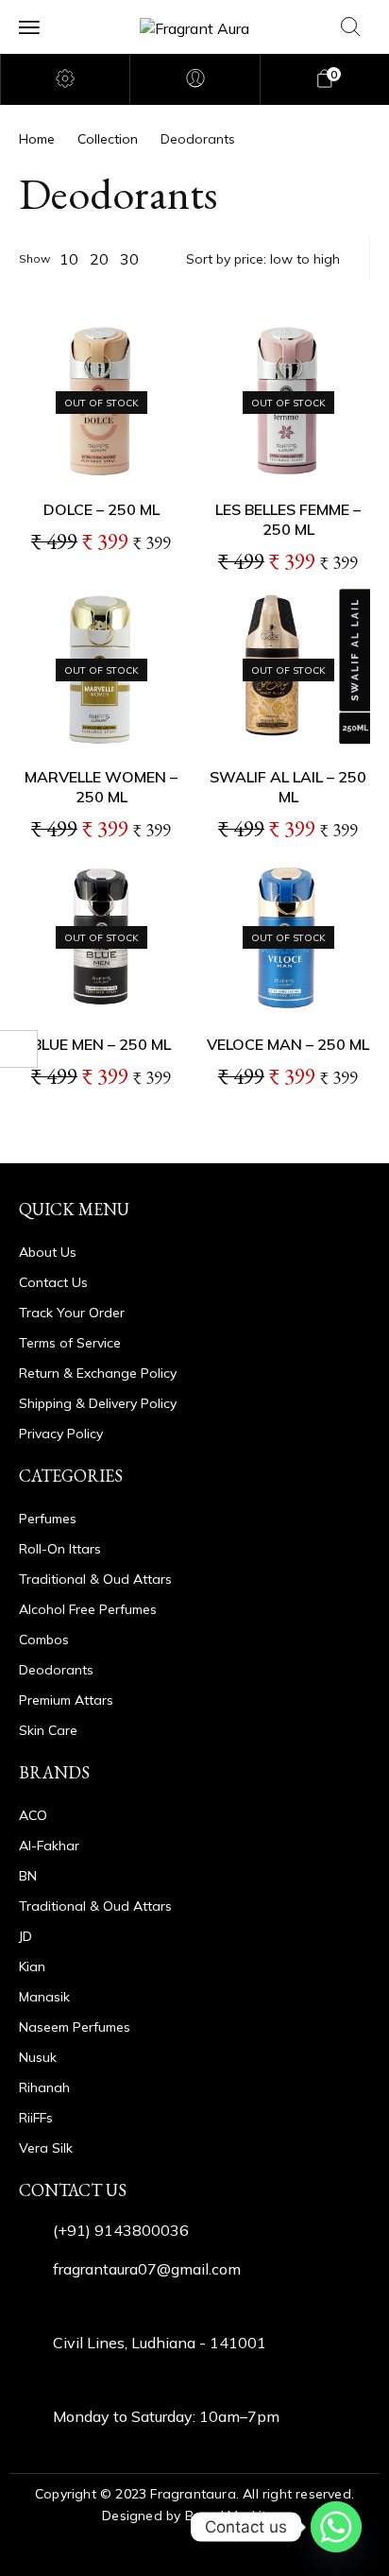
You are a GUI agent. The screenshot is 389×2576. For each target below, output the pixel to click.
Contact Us (53, 1282)
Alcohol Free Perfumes (88, 1609)
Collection (108, 139)
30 (129, 259)
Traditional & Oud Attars (95, 1579)
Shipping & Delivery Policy (98, 1403)
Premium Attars (66, 1700)
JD (25, 1936)
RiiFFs (36, 2118)
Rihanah (44, 2087)
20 (99, 259)
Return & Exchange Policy (98, 1373)
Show (34, 258)
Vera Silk (46, 2148)
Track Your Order (72, 1313)
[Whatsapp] (336, 2527)
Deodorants (56, 1670)
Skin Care (48, 1730)
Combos (44, 1640)
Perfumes (48, 1519)
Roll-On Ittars (60, 1549)
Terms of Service (70, 1343)
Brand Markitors (236, 2516)
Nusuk (38, 2057)
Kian (32, 1966)
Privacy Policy (61, 1434)
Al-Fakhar (49, 1846)
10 (69, 259)
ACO (33, 1815)
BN (28, 1876)
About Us (48, 1252)
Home (37, 139)
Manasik (44, 1997)
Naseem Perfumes (75, 2027)
